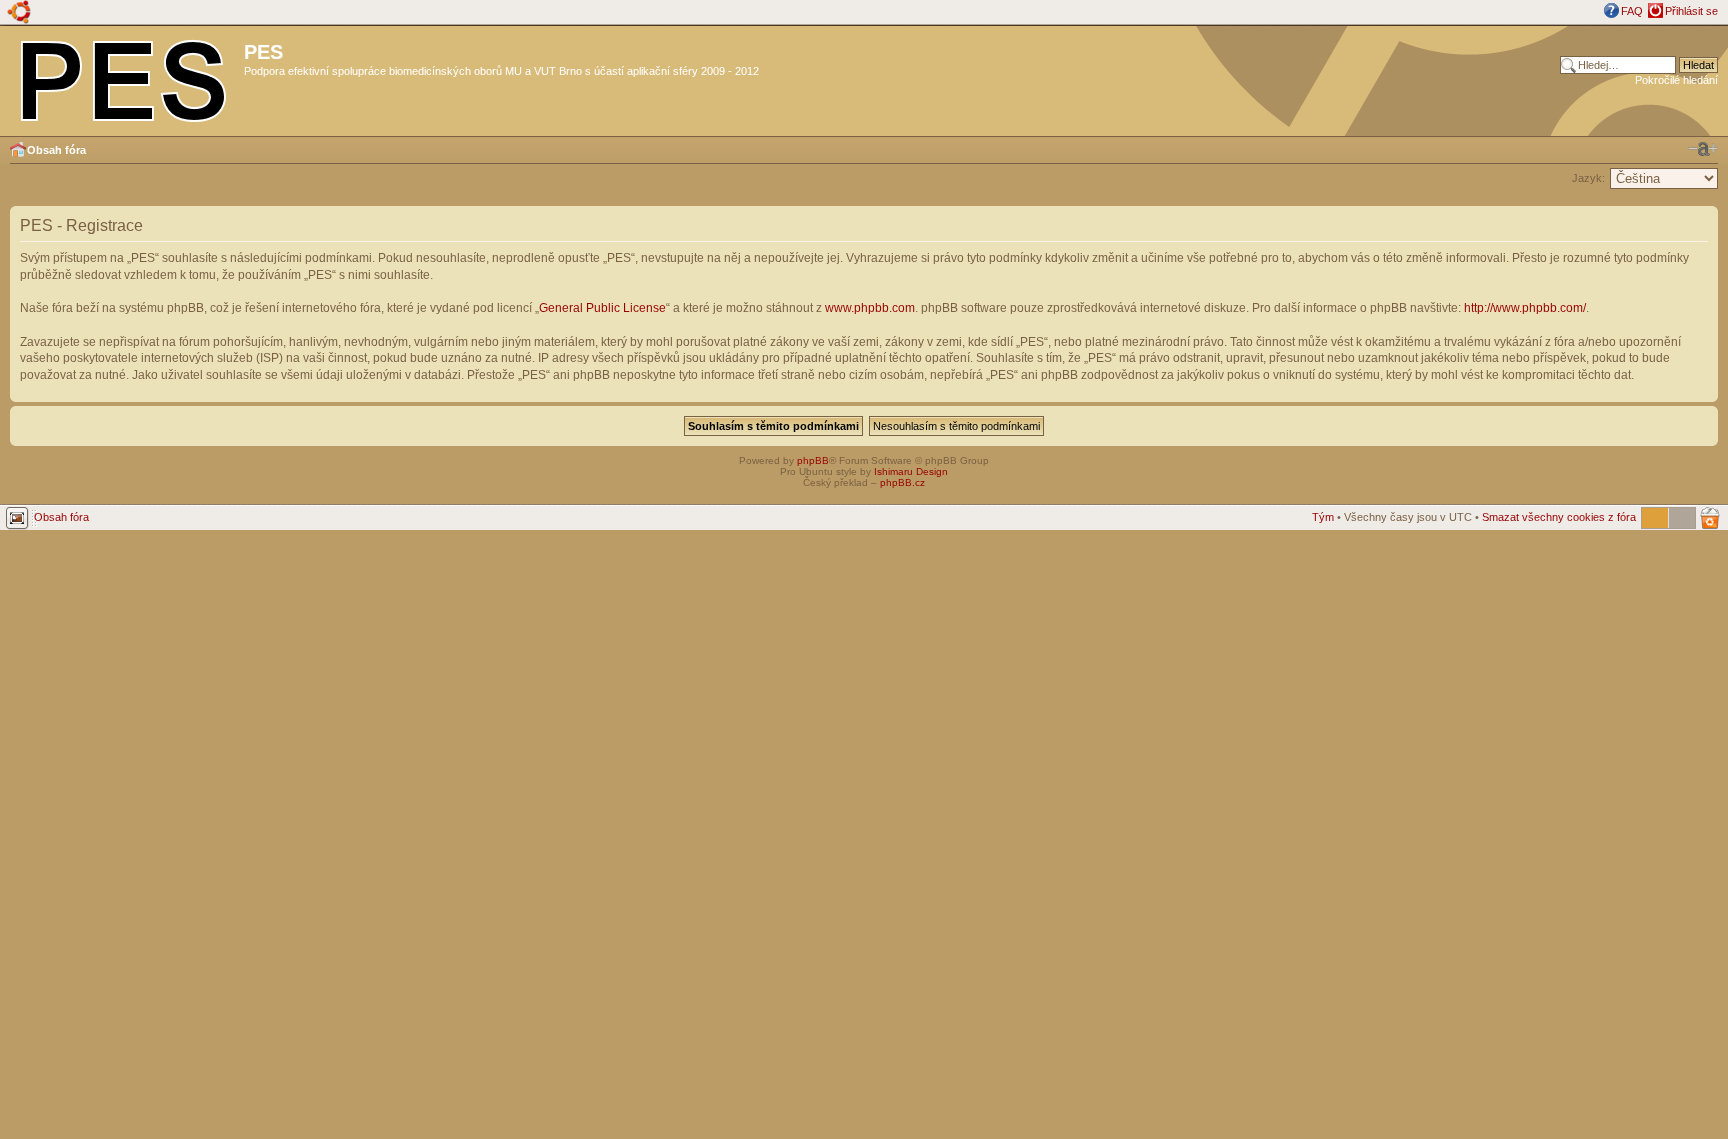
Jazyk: (1588, 178)
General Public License (602, 308)
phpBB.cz (902, 482)
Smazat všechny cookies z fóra (1559, 517)
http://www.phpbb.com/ (1525, 308)
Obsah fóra (56, 150)
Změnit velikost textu (1703, 149)
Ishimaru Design (911, 471)
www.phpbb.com (870, 308)
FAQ (1632, 11)
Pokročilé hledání (1676, 80)
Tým (1323, 517)
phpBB (813, 460)
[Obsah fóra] (124, 77)
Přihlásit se (1691, 11)
